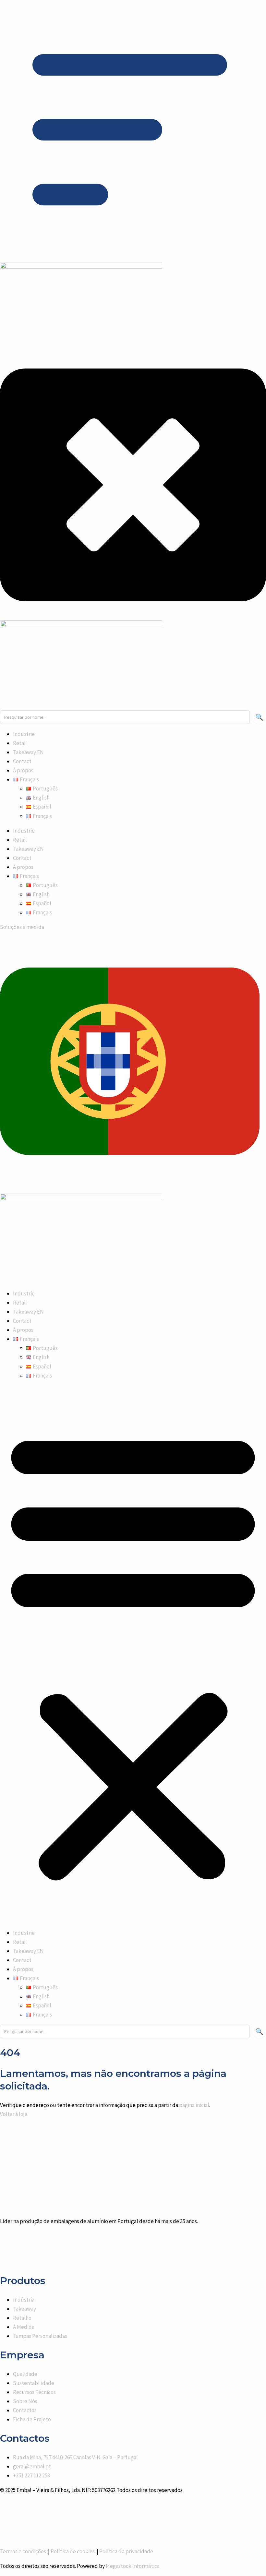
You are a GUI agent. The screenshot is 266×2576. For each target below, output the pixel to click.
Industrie (24, 1294)
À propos (23, 1330)
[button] (26, 1339)
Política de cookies (73, 2551)
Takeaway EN (28, 1312)
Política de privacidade (126, 2551)
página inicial (194, 2105)
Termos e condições (24, 2551)
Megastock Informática (133, 2566)
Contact (22, 1321)
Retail (20, 1303)
